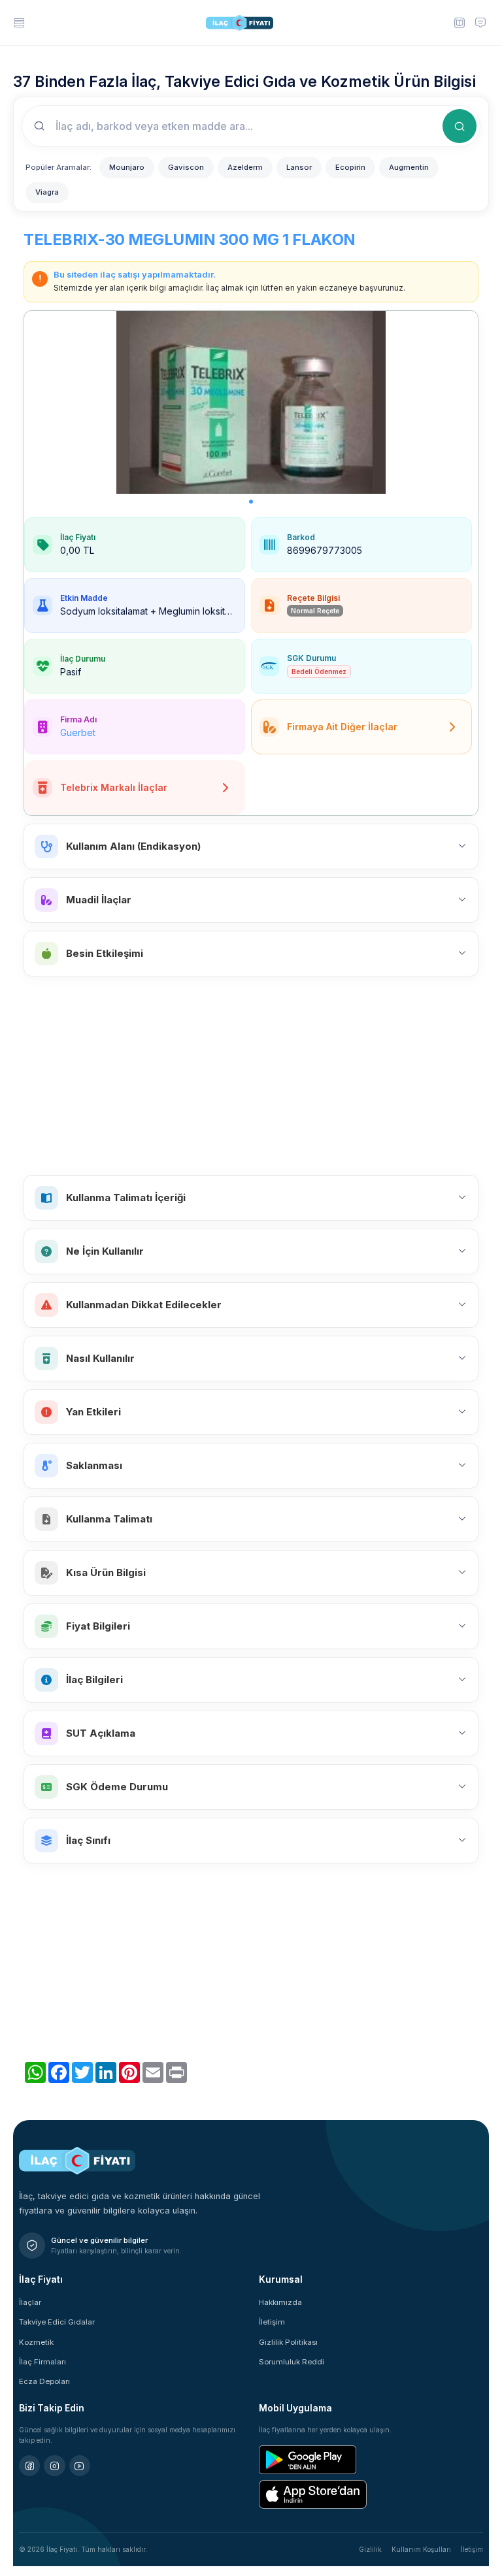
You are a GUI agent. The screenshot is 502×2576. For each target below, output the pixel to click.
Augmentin (409, 167)
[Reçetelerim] (459, 22)
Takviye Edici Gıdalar (57, 2322)
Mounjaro (127, 167)
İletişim (272, 2322)
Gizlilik (370, 2549)
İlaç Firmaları (42, 2362)
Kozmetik (36, 2342)
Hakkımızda (280, 2302)
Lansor (299, 167)
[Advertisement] (251, 1076)
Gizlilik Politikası (288, 2342)
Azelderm (245, 167)
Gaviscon (186, 167)
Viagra (47, 192)
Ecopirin (350, 167)
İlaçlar (30, 2302)
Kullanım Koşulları (421, 2549)
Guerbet (78, 733)
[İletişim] (480, 22)
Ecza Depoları (44, 2381)
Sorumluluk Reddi (292, 2362)
